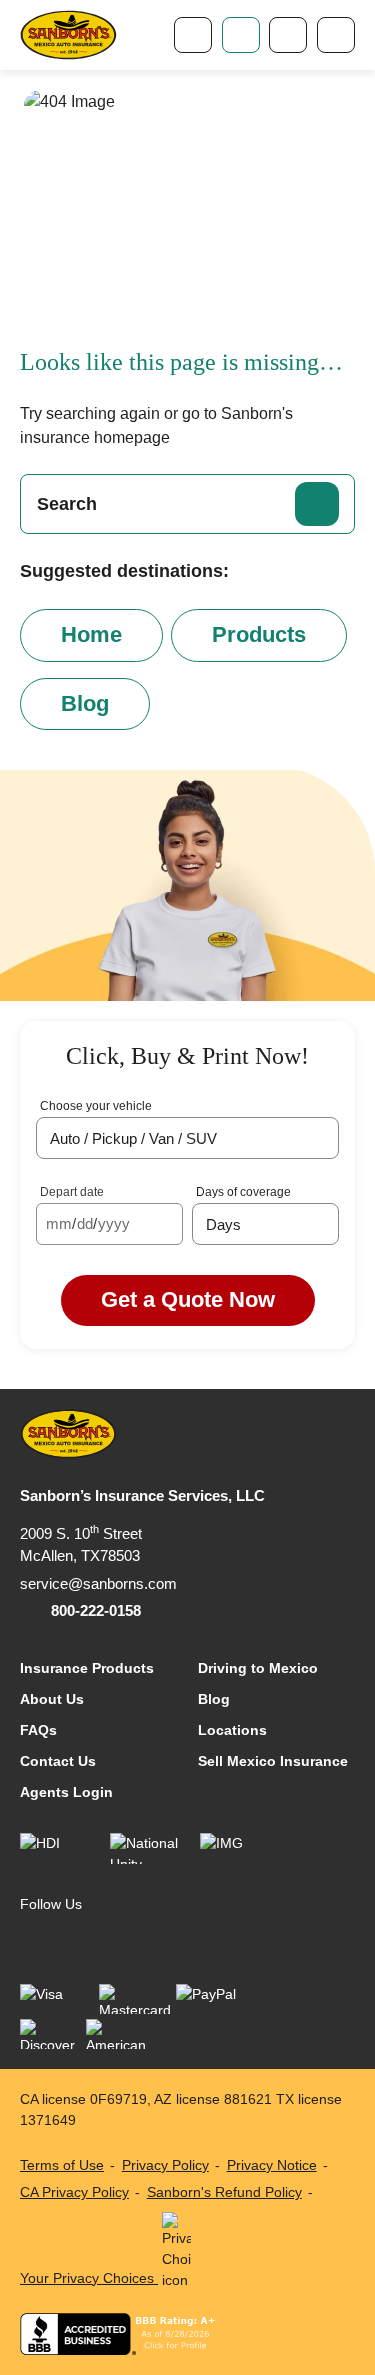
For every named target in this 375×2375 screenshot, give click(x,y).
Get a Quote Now (188, 1299)
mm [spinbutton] (59, 1223)
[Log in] (241, 35)
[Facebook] (34, 1939)
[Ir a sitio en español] (288, 35)
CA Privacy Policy (74, 2192)
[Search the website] (317, 504)
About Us (52, 1699)
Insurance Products (87, 1668)
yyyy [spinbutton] (114, 1223)
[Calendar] (163, 1224)
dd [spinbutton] (85, 1223)
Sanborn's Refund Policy (224, 2192)
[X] (116, 1939)
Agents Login (66, 1792)
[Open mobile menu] (336, 35)
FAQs (38, 1730)
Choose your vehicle (96, 1106)
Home (91, 634)
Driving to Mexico (258, 1668)
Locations (232, 1730)
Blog (85, 703)
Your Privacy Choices (89, 2278)
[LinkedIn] (75, 1939)
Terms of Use (62, 2165)
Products (259, 634)
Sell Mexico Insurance (273, 1761)
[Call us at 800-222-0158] (193, 35)
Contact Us (58, 1761)
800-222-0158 (96, 1610)
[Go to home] (68, 35)
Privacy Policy (165, 2165)
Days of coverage (243, 1192)
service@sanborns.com (98, 1583)
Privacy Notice (272, 2165)
